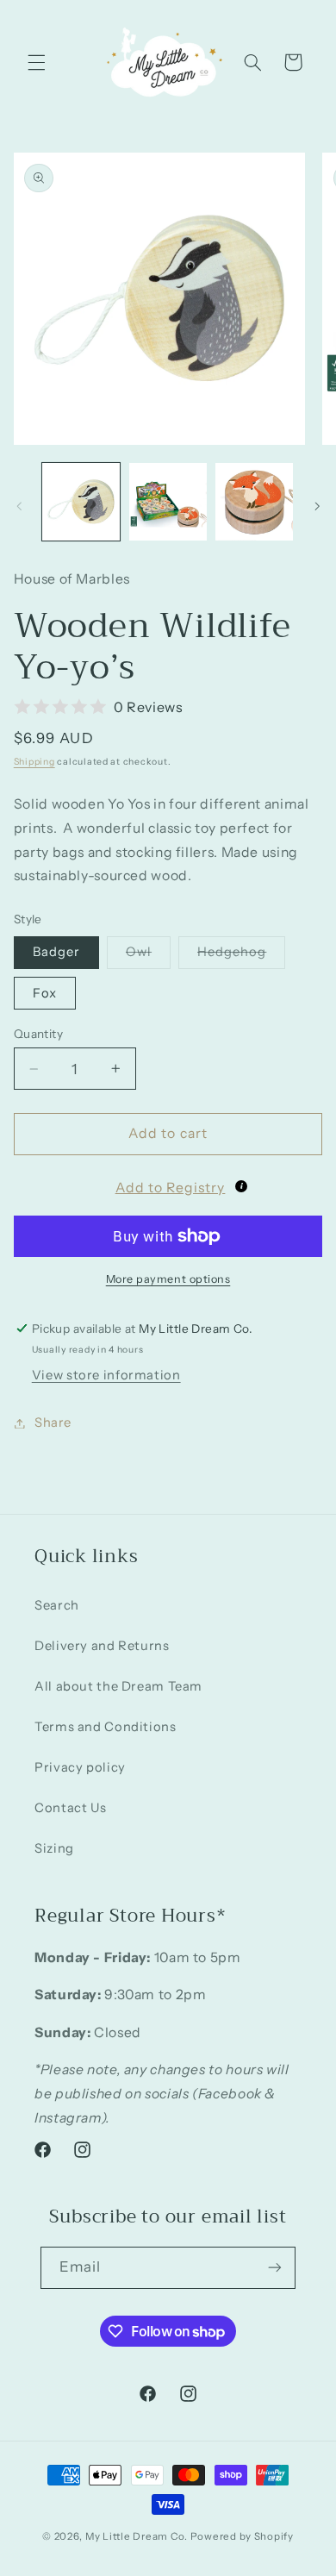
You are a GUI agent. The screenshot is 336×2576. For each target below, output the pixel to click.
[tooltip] (241, 1186)
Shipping (34, 762)
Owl (148, 956)
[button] (36, 62)
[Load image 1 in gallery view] (81, 502)
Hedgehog (241, 956)
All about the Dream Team (118, 1686)
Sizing (54, 1848)
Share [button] (53, 1422)
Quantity (38, 1034)
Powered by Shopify (242, 2536)
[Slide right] (317, 506)
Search (57, 1605)
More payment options (168, 1279)
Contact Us (70, 1808)
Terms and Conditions (106, 1727)
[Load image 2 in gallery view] (168, 502)
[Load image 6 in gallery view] (254, 502)
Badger (56, 952)
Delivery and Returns (102, 1646)
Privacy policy (80, 1767)
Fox (45, 993)
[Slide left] (19, 506)
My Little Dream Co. (138, 2536)
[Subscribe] (275, 2268)
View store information (106, 1375)
